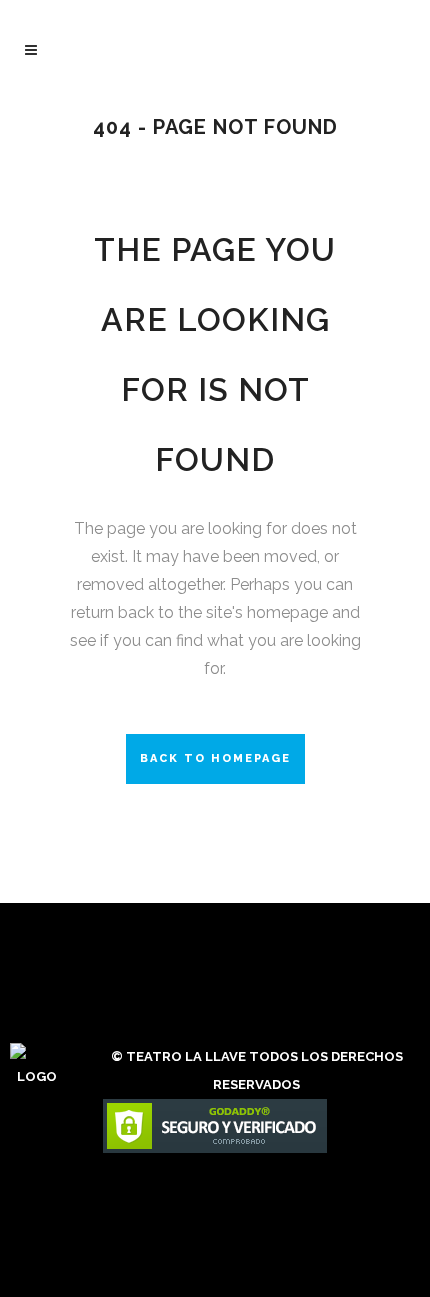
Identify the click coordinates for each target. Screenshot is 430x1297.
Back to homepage (215, 758)
